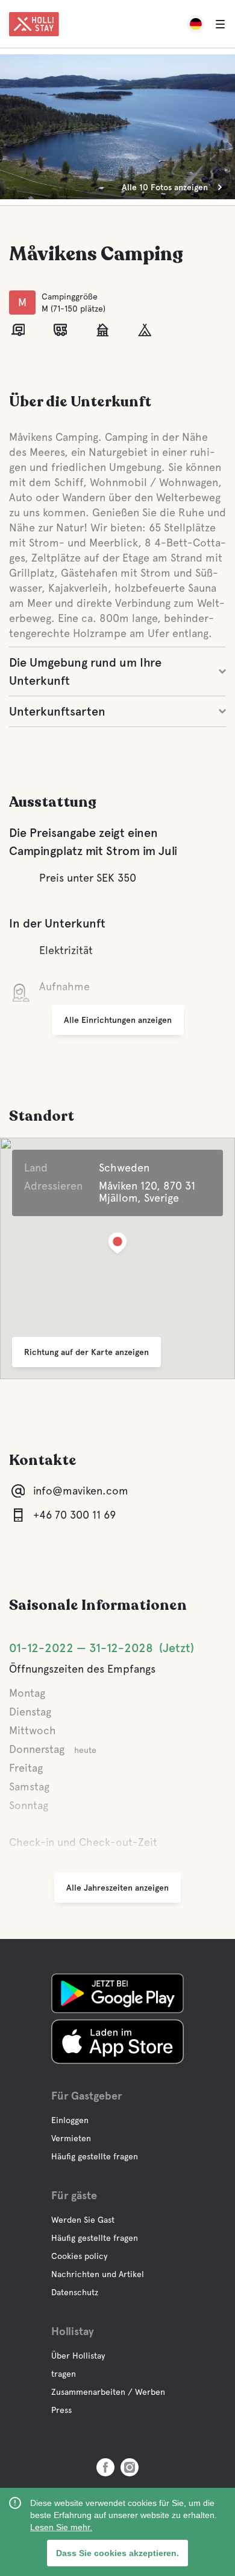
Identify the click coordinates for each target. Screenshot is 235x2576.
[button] (117, 1245)
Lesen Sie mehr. (61, 2527)
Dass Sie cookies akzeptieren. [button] (117, 2553)
